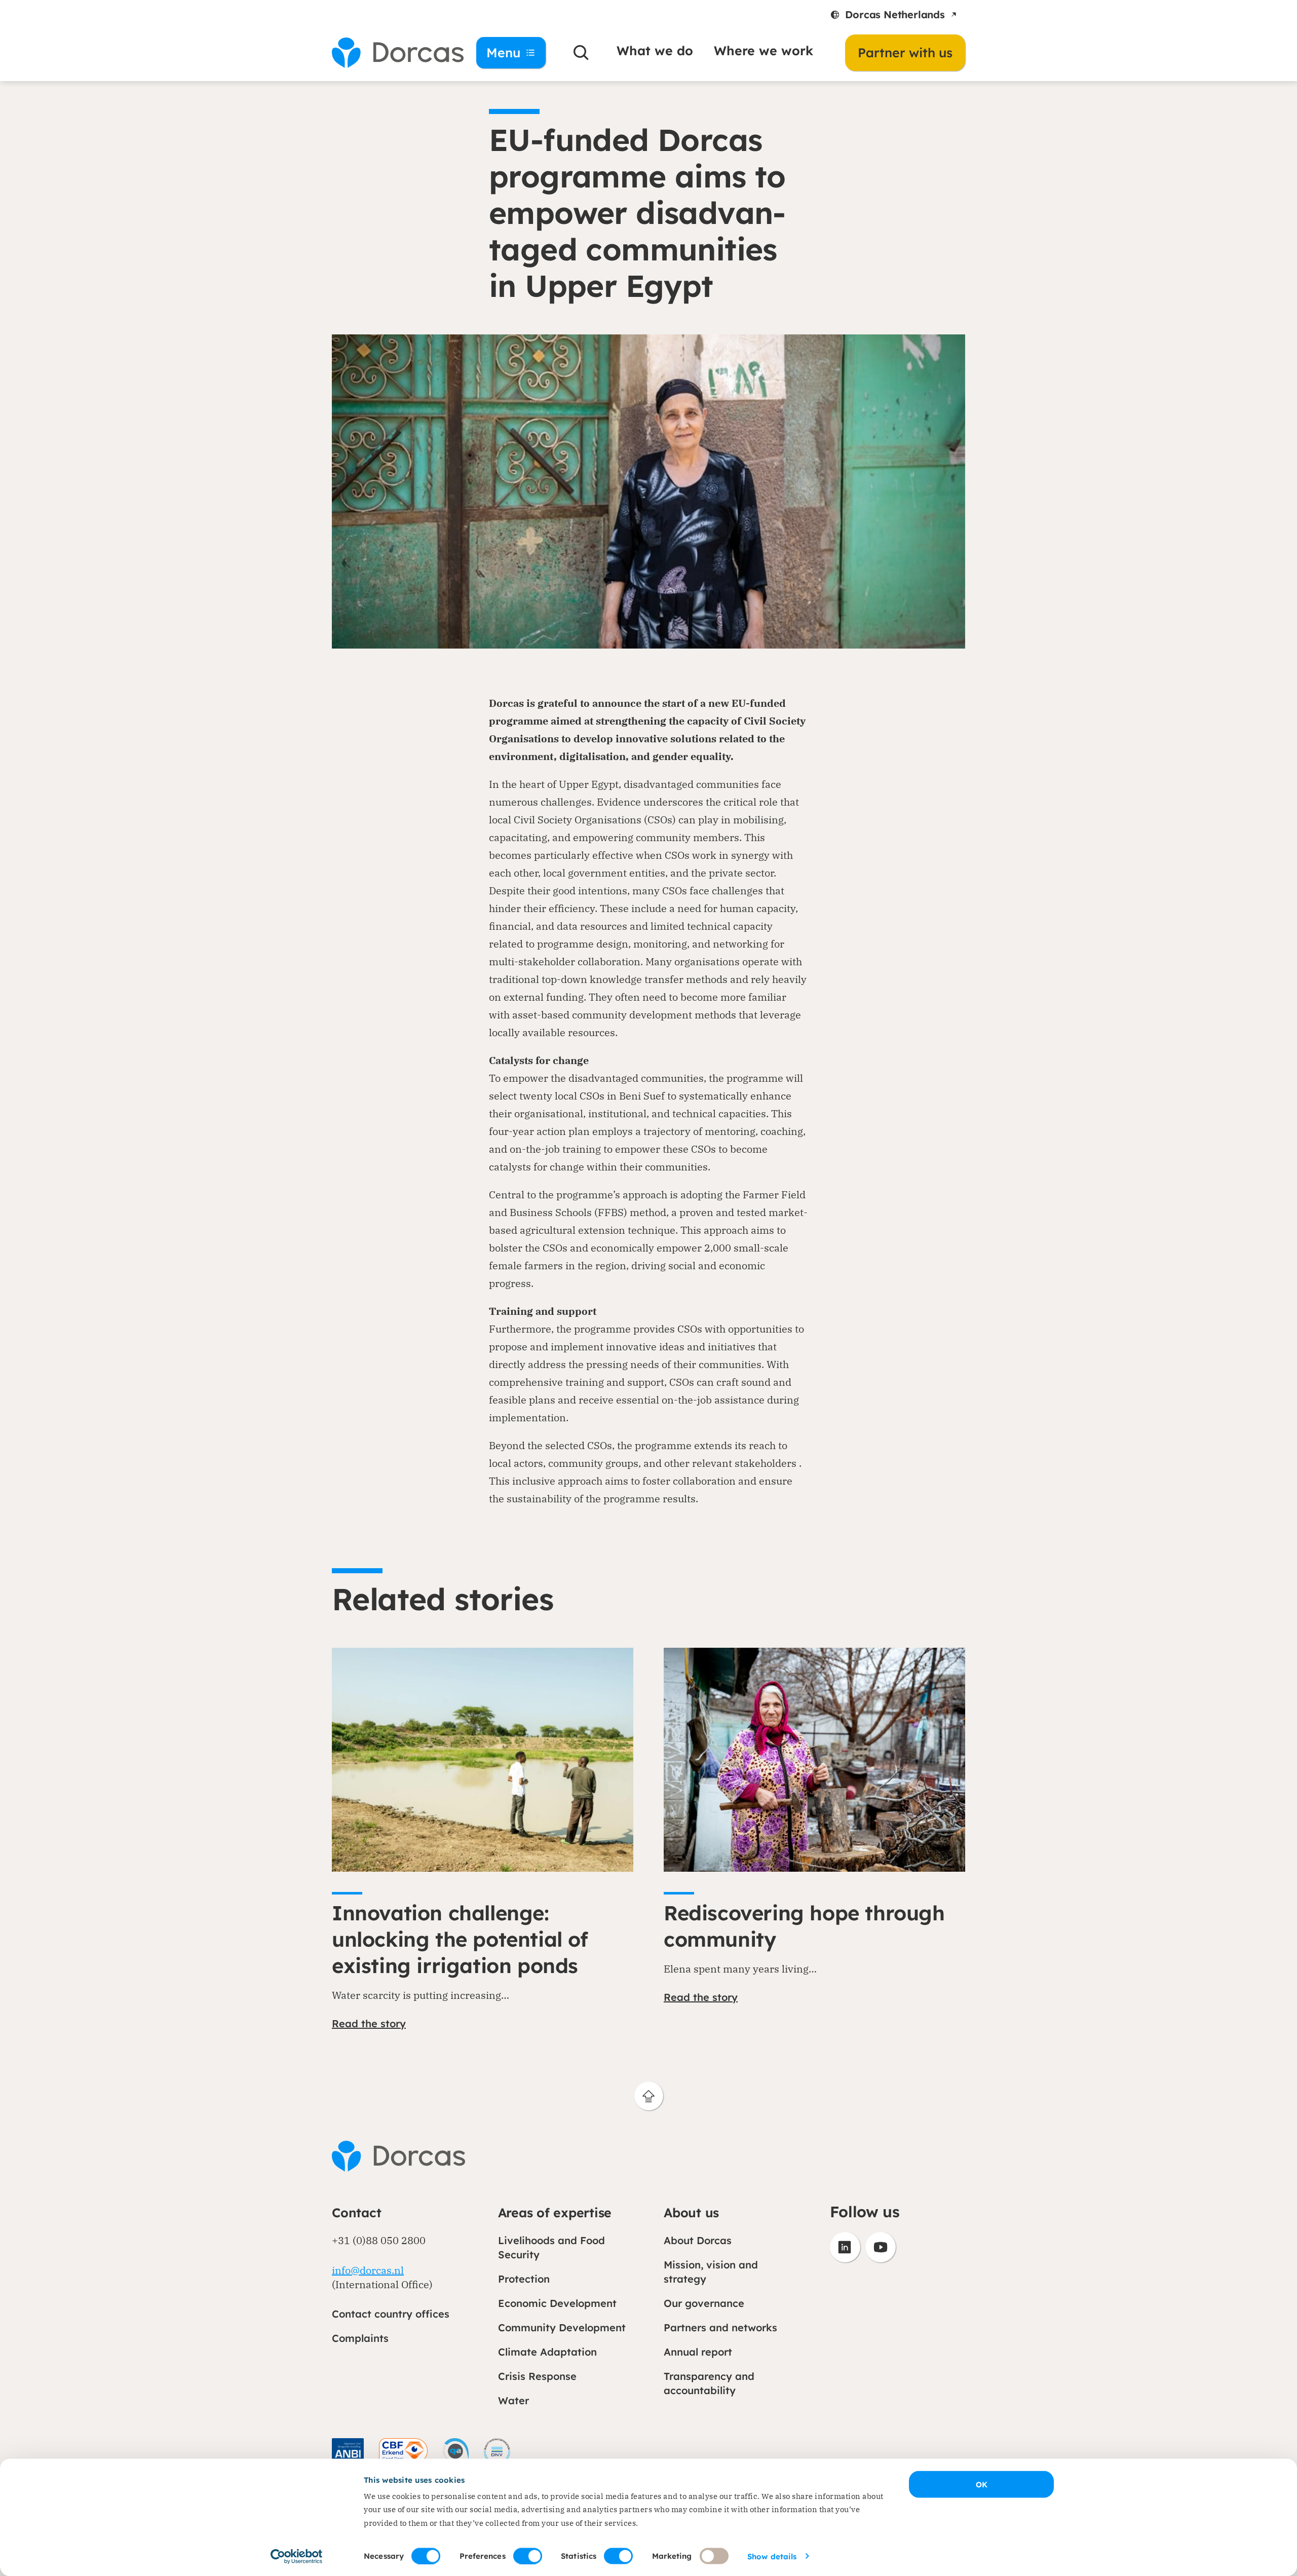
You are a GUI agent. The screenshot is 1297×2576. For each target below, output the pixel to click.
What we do (655, 50)
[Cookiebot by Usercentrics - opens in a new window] (297, 2556)
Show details (772, 2556)
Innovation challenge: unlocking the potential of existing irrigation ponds (460, 1939)
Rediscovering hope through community (804, 1926)
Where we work (764, 50)
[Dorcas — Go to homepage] (390, 53)
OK (982, 2485)
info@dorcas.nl (368, 2270)
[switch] (528, 2556)
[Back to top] (649, 2096)
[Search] (581, 53)
